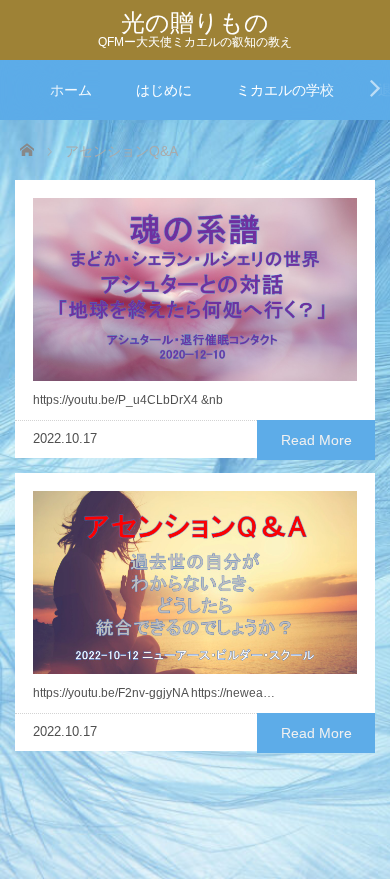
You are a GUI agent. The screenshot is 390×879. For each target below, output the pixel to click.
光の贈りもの (195, 22)
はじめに (164, 90)
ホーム (71, 90)
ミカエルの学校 (285, 90)
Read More (316, 440)
